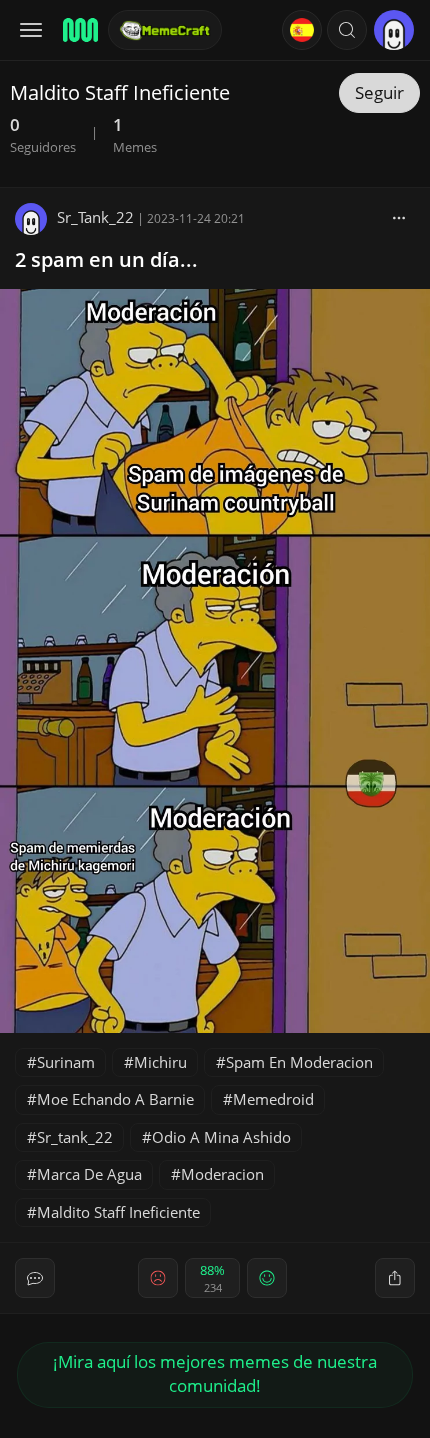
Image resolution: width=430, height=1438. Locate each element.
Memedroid (273, 1099)
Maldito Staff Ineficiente (118, 1212)
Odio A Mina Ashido (221, 1137)
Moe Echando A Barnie (115, 1099)
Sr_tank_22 (75, 1137)
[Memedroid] (79, 30)
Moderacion (222, 1174)
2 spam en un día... (106, 259)
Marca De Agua (89, 1174)
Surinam (66, 1062)
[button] (347, 30)
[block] (399, 217)
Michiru (160, 1062)
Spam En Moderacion (299, 1062)
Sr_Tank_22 (95, 217)
